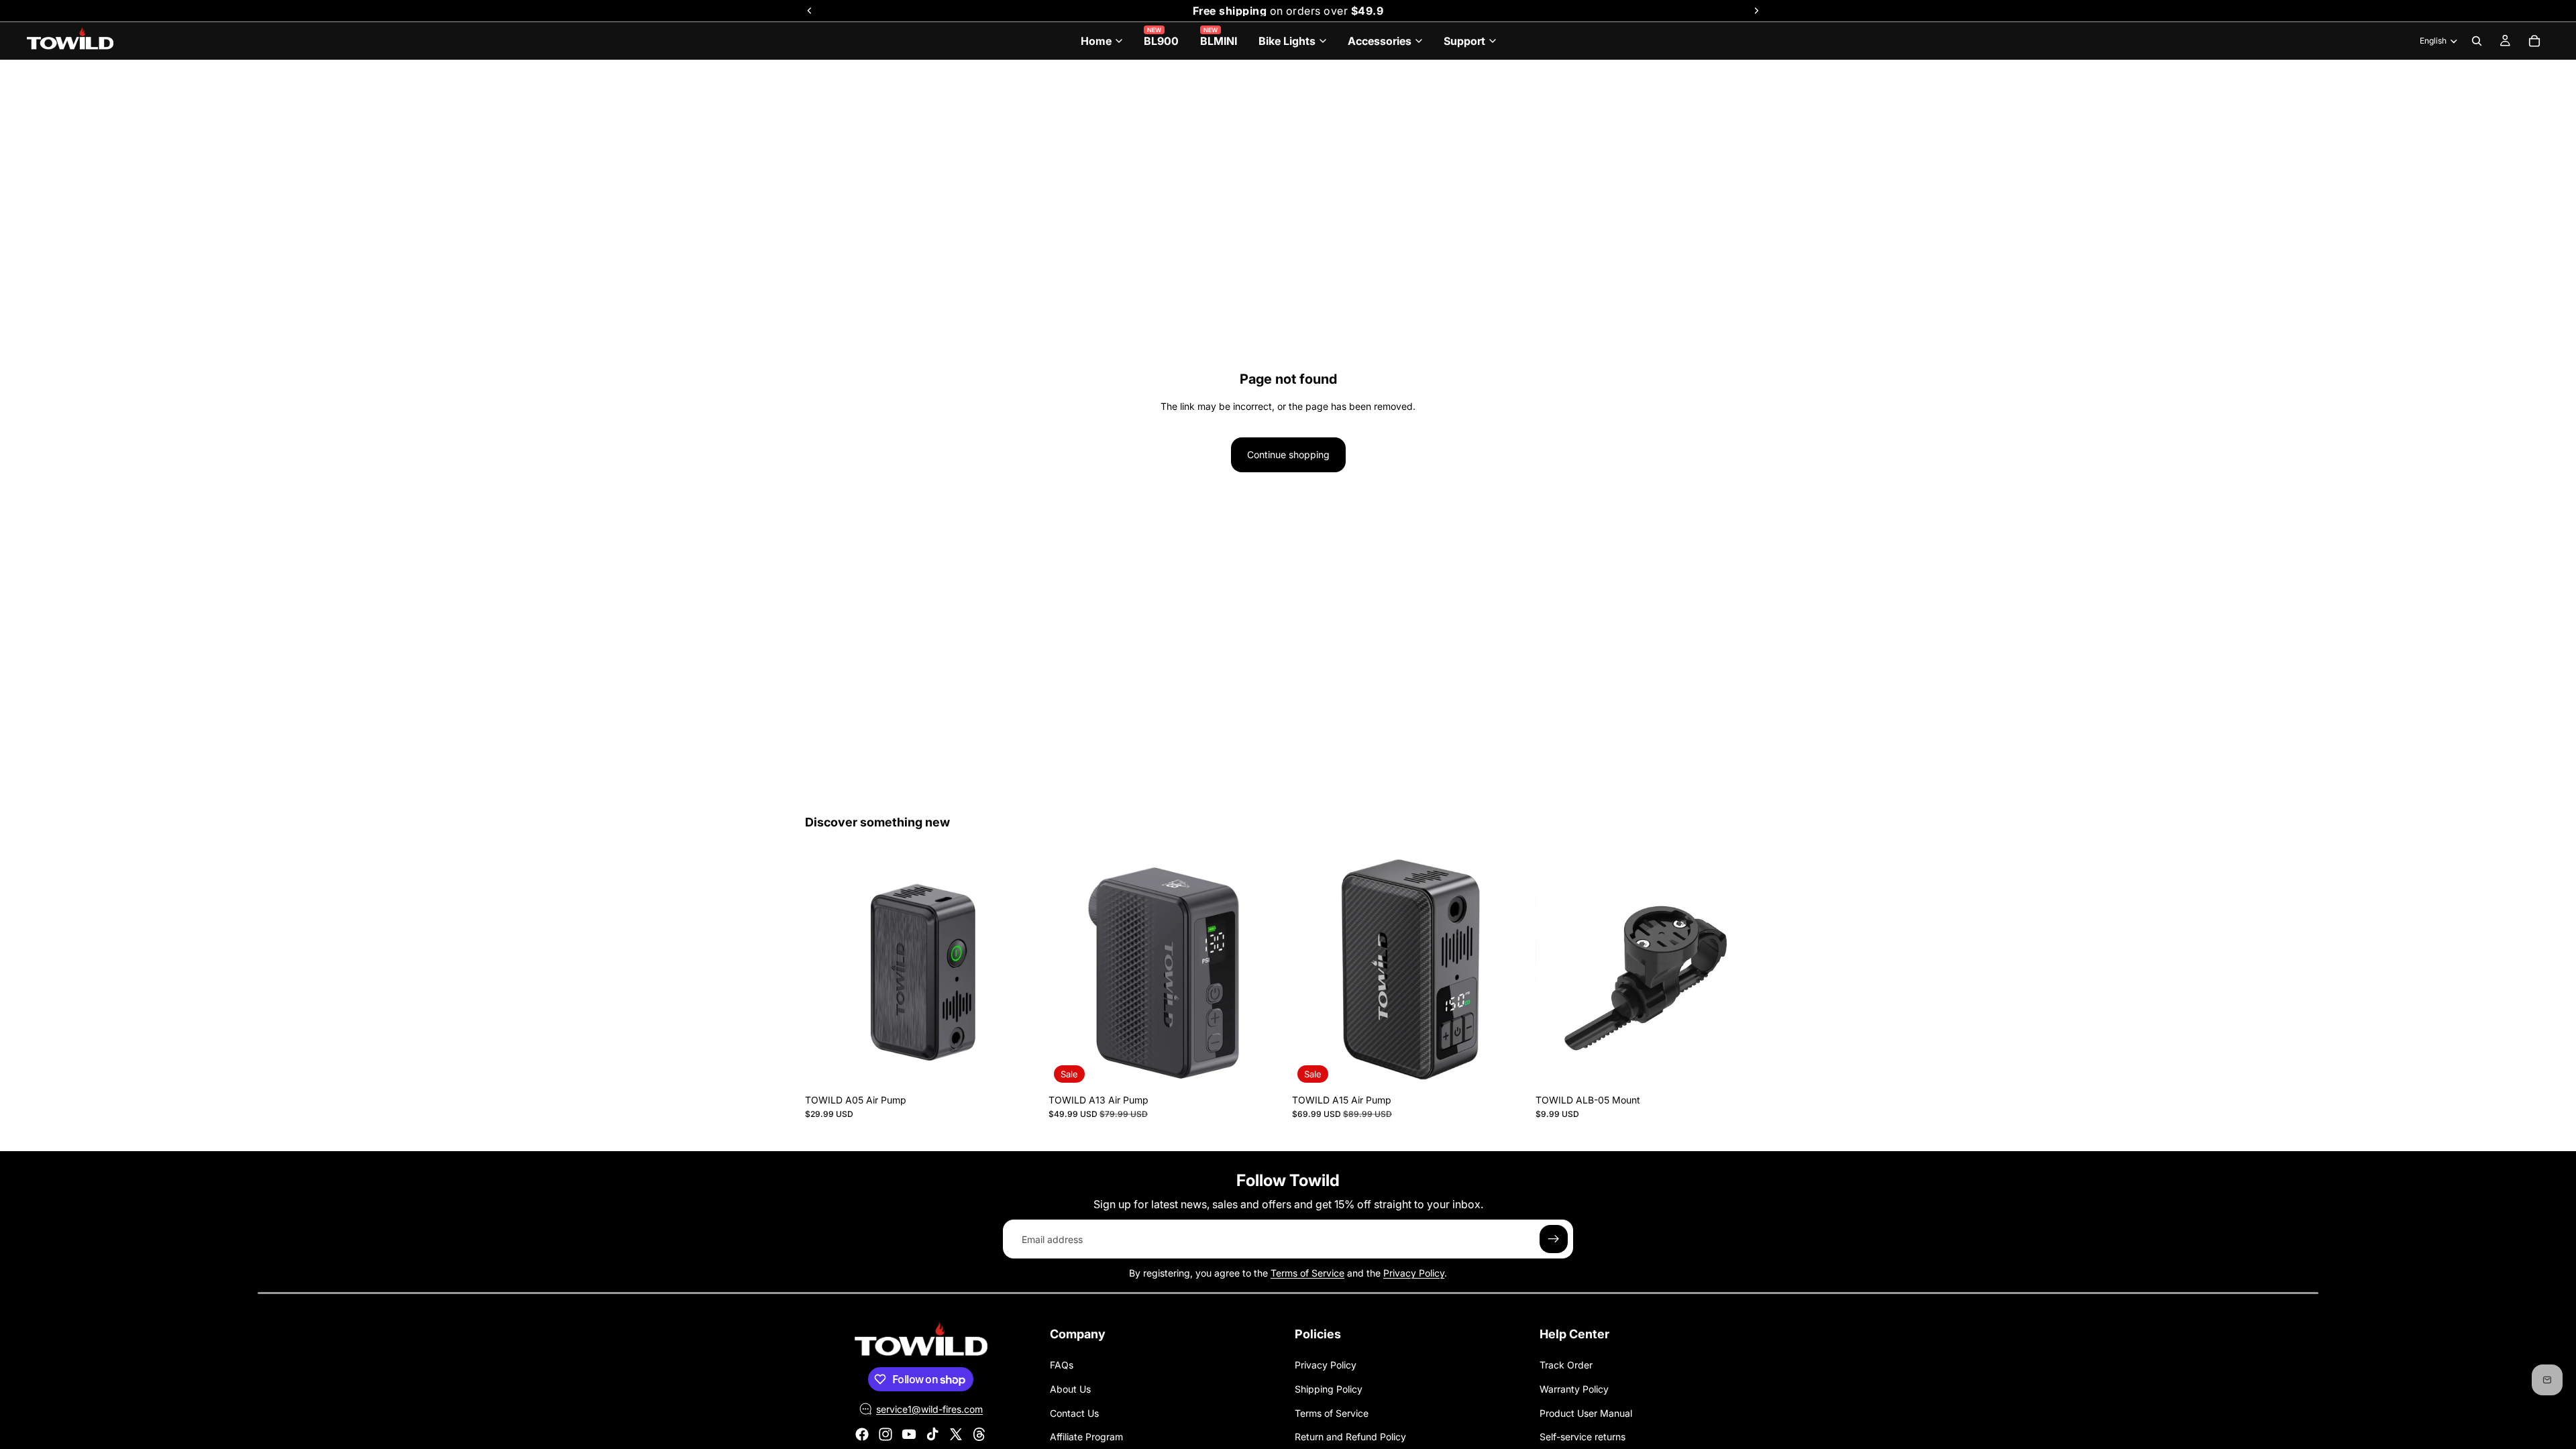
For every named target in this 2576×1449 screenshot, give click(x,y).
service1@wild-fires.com (929, 1409)
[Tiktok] (932, 1434)
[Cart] (2534, 41)
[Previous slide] (825, 971)
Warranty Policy (1574, 1389)
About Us (1070, 1389)
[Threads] (979, 1434)
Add (1031, 1067)
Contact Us (1074, 1413)
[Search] (2477, 41)
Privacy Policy (1414, 1273)
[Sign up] (1554, 1239)
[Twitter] (956, 1434)
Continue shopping (1288, 454)
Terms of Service (1307, 1273)
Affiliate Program (1086, 1437)
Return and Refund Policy (1350, 1437)
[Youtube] (909, 1434)
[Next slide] (1020, 971)
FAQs (1062, 1365)
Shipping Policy (1329, 1389)
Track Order (1566, 1365)
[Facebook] (862, 1434)
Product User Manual (1586, 1413)
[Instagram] (885, 1434)
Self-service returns (1582, 1437)
